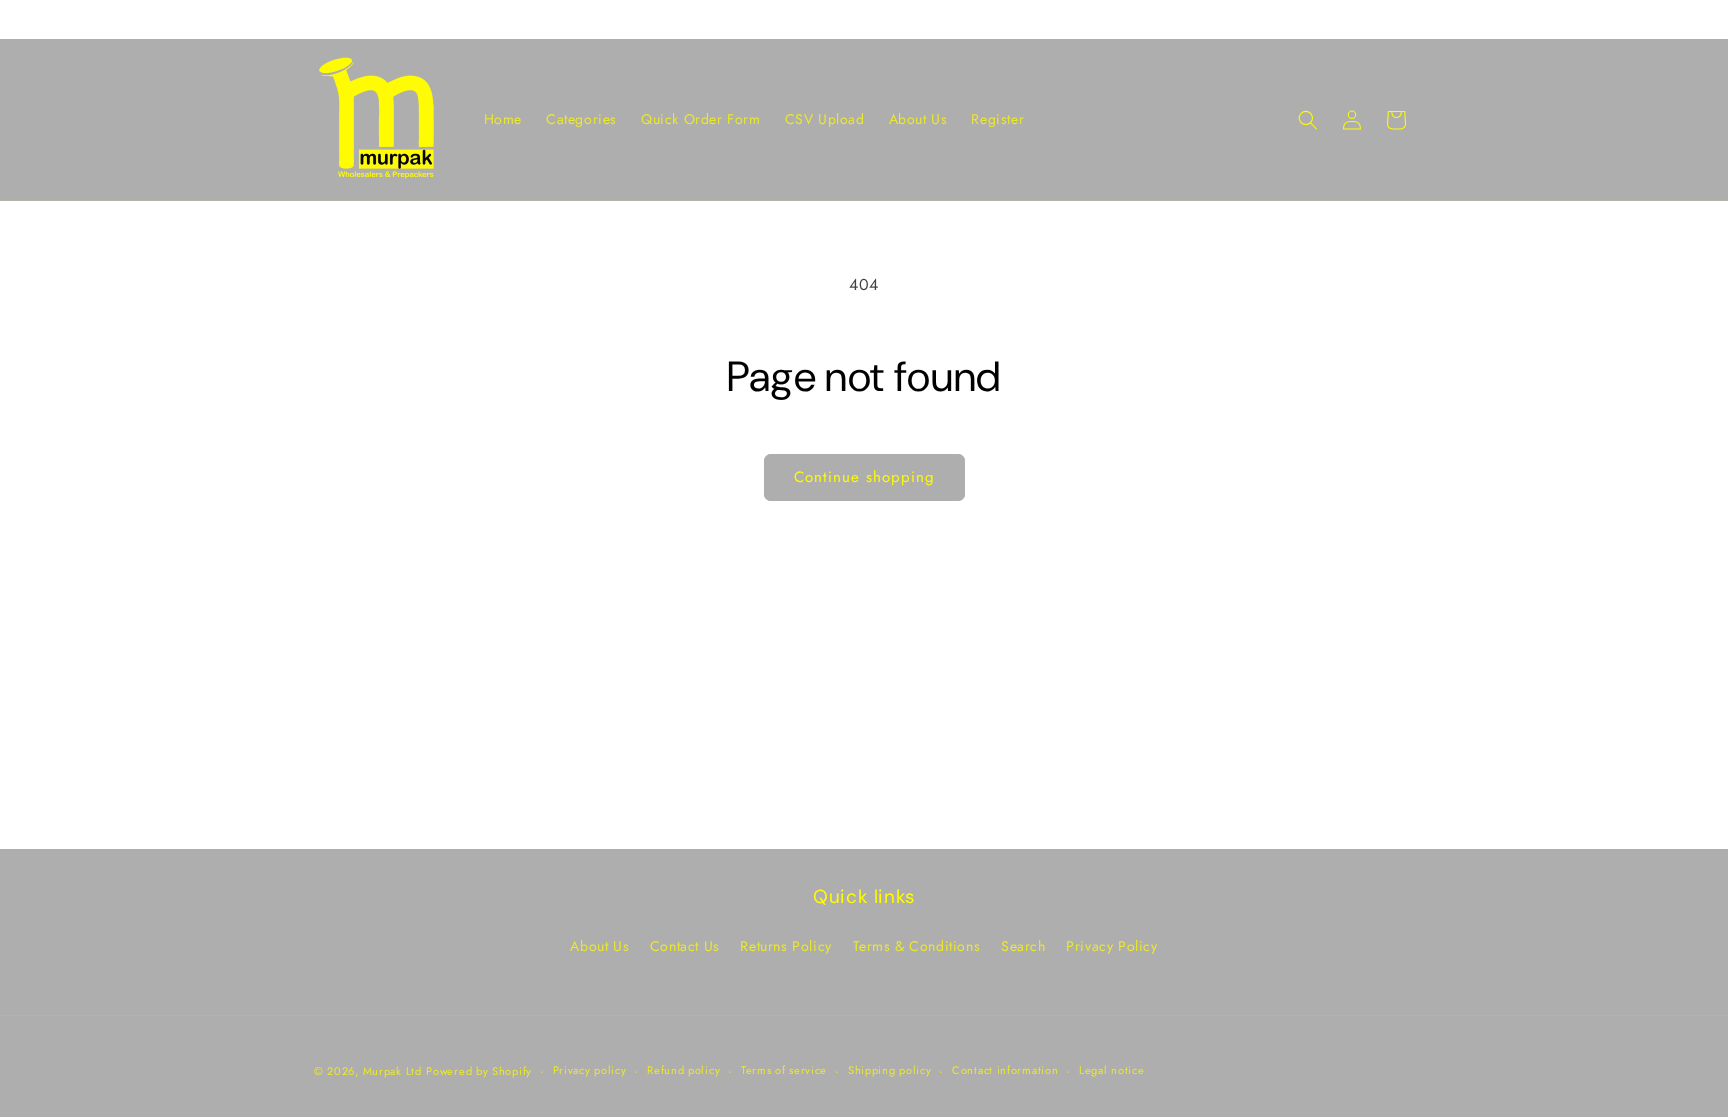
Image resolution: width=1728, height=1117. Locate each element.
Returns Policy (785, 946)
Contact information (1005, 1070)
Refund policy (683, 1070)
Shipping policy (890, 1070)
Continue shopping (864, 477)
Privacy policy (590, 1070)
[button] (1308, 120)
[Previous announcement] (321, 19)
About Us (599, 946)
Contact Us (685, 946)
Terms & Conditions (917, 946)
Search (1023, 946)
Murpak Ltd (392, 1071)
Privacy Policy (1111, 946)
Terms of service (784, 1070)
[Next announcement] (1407, 19)
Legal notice (1111, 1070)
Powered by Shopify (479, 1071)
